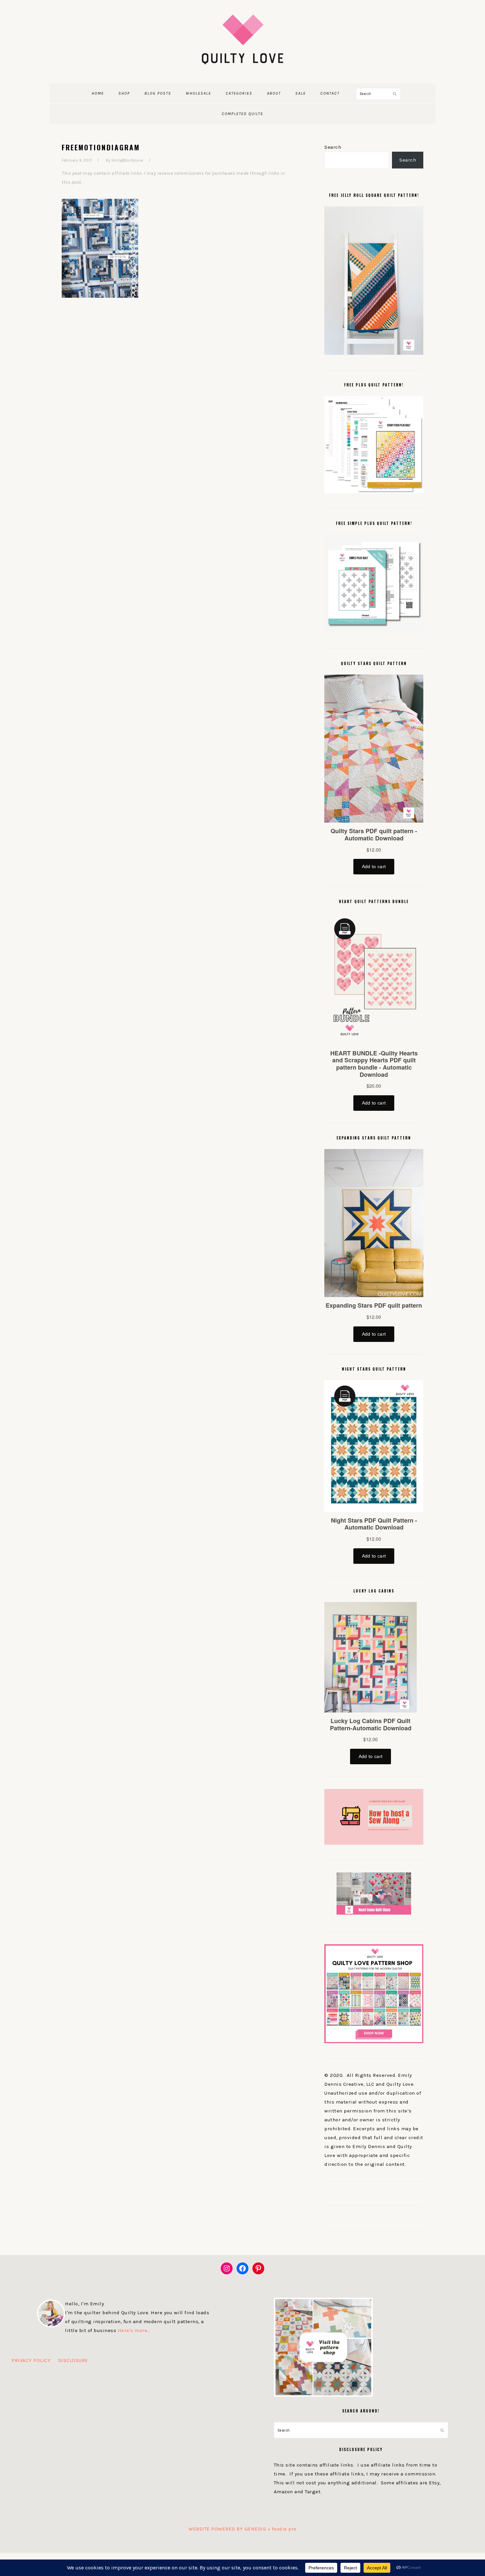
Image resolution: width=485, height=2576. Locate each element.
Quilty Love (242, 39)
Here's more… (134, 2330)
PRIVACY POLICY (31, 2360)
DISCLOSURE (73, 2360)
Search (333, 147)
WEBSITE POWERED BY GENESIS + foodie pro (242, 2529)
